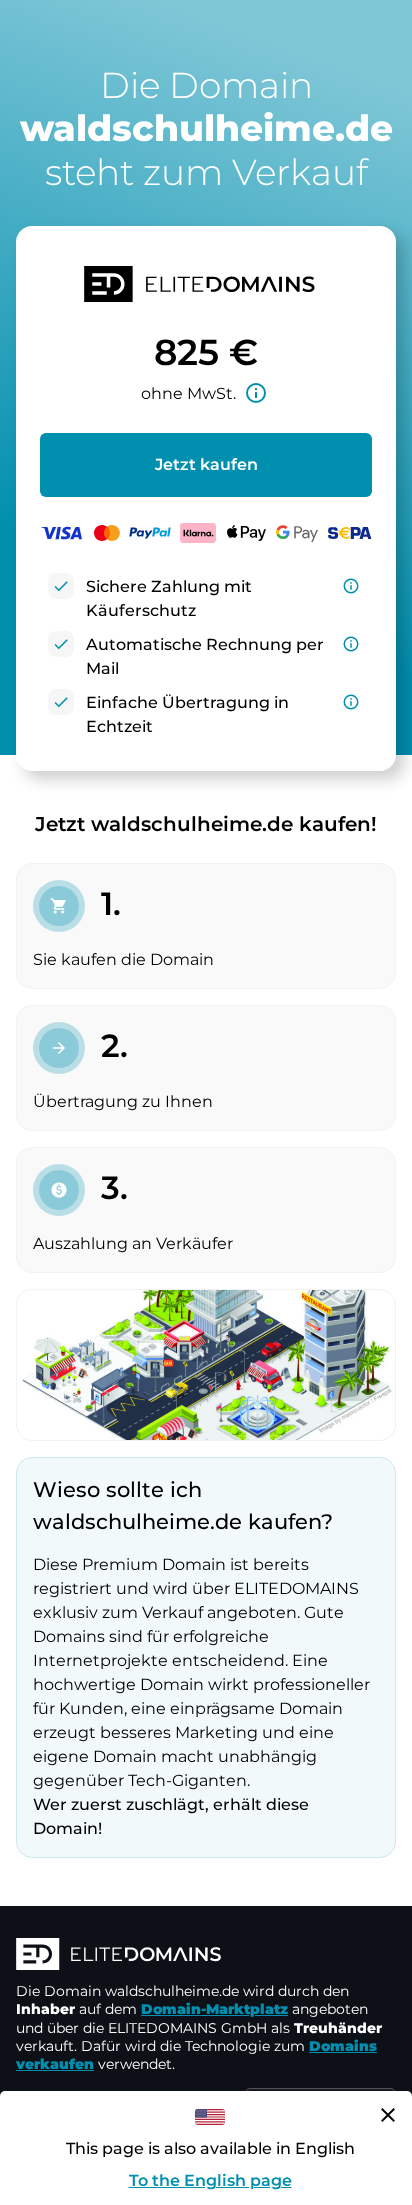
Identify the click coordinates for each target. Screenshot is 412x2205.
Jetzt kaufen (206, 464)
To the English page (210, 2180)
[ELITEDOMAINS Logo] (206, 1956)
